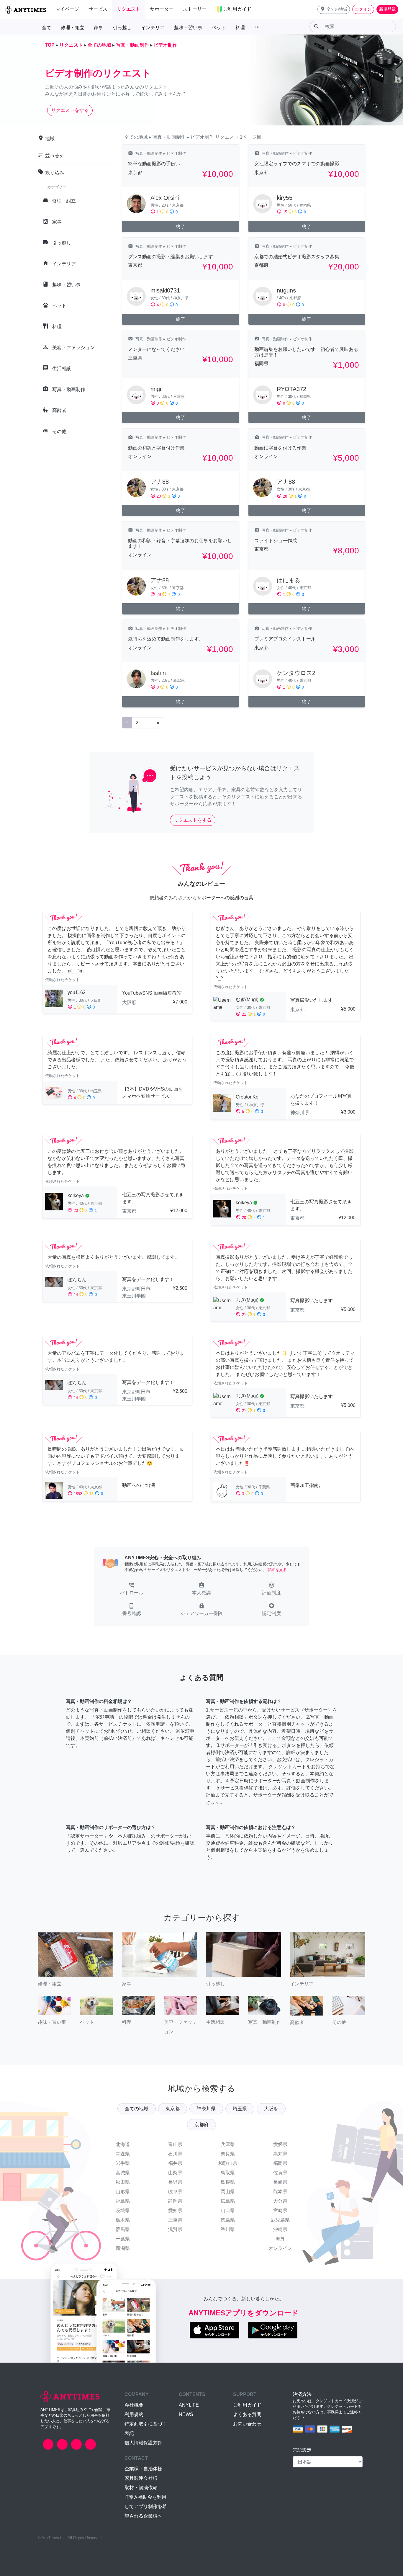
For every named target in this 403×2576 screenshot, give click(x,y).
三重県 (175, 2220)
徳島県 (228, 2220)
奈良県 (228, 2154)
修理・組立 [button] (73, 28)
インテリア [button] (153, 28)
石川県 (175, 2154)
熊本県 (280, 2192)
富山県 (175, 2144)
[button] (334, 9)
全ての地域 (137, 2109)
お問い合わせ (247, 2424)
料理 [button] (240, 28)
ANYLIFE (189, 2405)
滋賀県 (175, 2229)
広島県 (228, 2201)
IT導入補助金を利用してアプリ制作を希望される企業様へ (146, 2506)
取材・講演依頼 (141, 2488)
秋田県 (123, 2182)
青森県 (123, 2154)
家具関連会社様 (141, 2478)
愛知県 (175, 2210)
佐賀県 (280, 2173)
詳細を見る (277, 1570)
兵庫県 (228, 2144)
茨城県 (123, 2210)
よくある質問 (247, 2414)
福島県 (123, 2201)
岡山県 (228, 2192)
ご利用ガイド (247, 2405)
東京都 (173, 2109)
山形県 (123, 2192)
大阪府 (271, 2109)
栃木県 (123, 2220)
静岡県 (175, 2201)
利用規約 (134, 2414)
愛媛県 (280, 2144)
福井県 (175, 2163)
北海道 (123, 2144)
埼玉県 (240, 2109)
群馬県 (123, 2229)
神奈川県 (206, 2109)
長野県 (175, 2182)
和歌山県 (228, 2163)
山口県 (228, 2210)
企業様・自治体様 (143, 2469)
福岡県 (280, 2163)
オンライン (280, 2248)
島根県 (228, 2182)
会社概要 (134, 2405)
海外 (280, 2239)
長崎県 (280, 2182)
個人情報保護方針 (143, 2443)
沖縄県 (280, 2229)
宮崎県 (280, 2210)
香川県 (228, 2229)
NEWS (186, 2414)
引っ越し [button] (122, 28)
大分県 (280, 2201)
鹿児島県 (280, 2220)
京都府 (201, 2125)
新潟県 (123, 2248)
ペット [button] (219, 28)
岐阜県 (175, 2192)
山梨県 (175, 2173)
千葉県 (123, 2239)
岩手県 (123, 2163)
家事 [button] (99, 28)
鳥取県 (228, 2173)
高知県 (280, 2154)
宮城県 (123, 2173)
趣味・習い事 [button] (188, 28)
